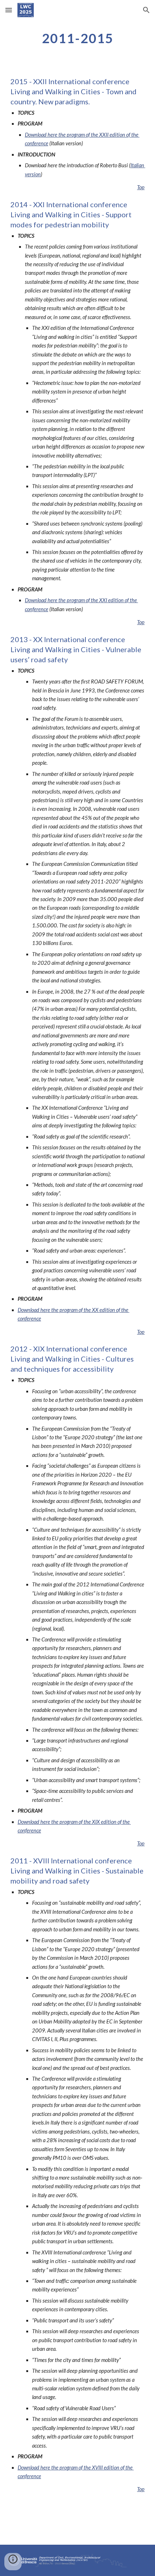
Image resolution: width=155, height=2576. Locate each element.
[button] (9, 10)
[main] (78, 38)
